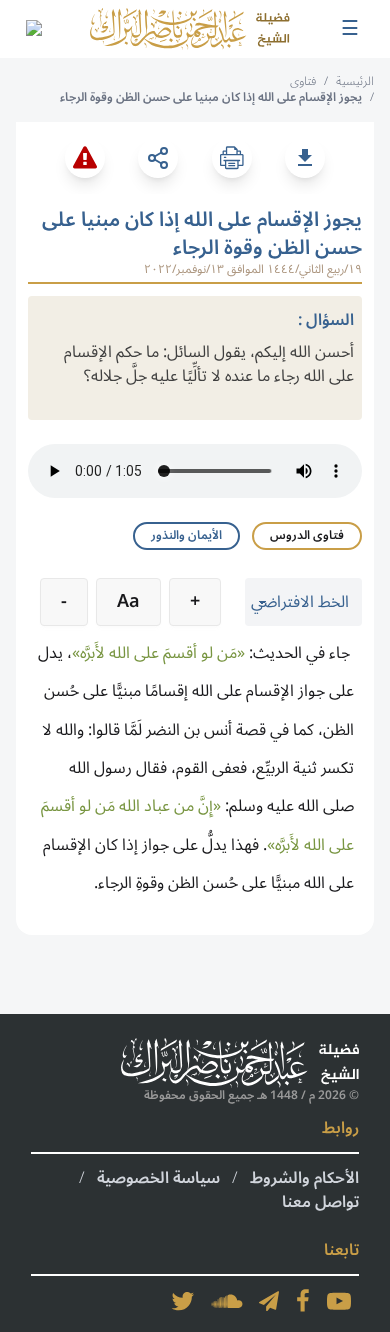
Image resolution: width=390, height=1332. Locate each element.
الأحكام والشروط (304, 1178)
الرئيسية (355, 81)
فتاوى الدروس (307, 535)
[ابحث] (33, 29)
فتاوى (303, 81)
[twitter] (183, 1301)
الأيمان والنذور (186, 535)
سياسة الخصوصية (158, 1178)
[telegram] (269, 1301)
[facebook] (303, 1301)
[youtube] (339, 1301)
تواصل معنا (320, 1202)
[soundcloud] (227, 1301)
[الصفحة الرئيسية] (190, 29)
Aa (128, 601)
